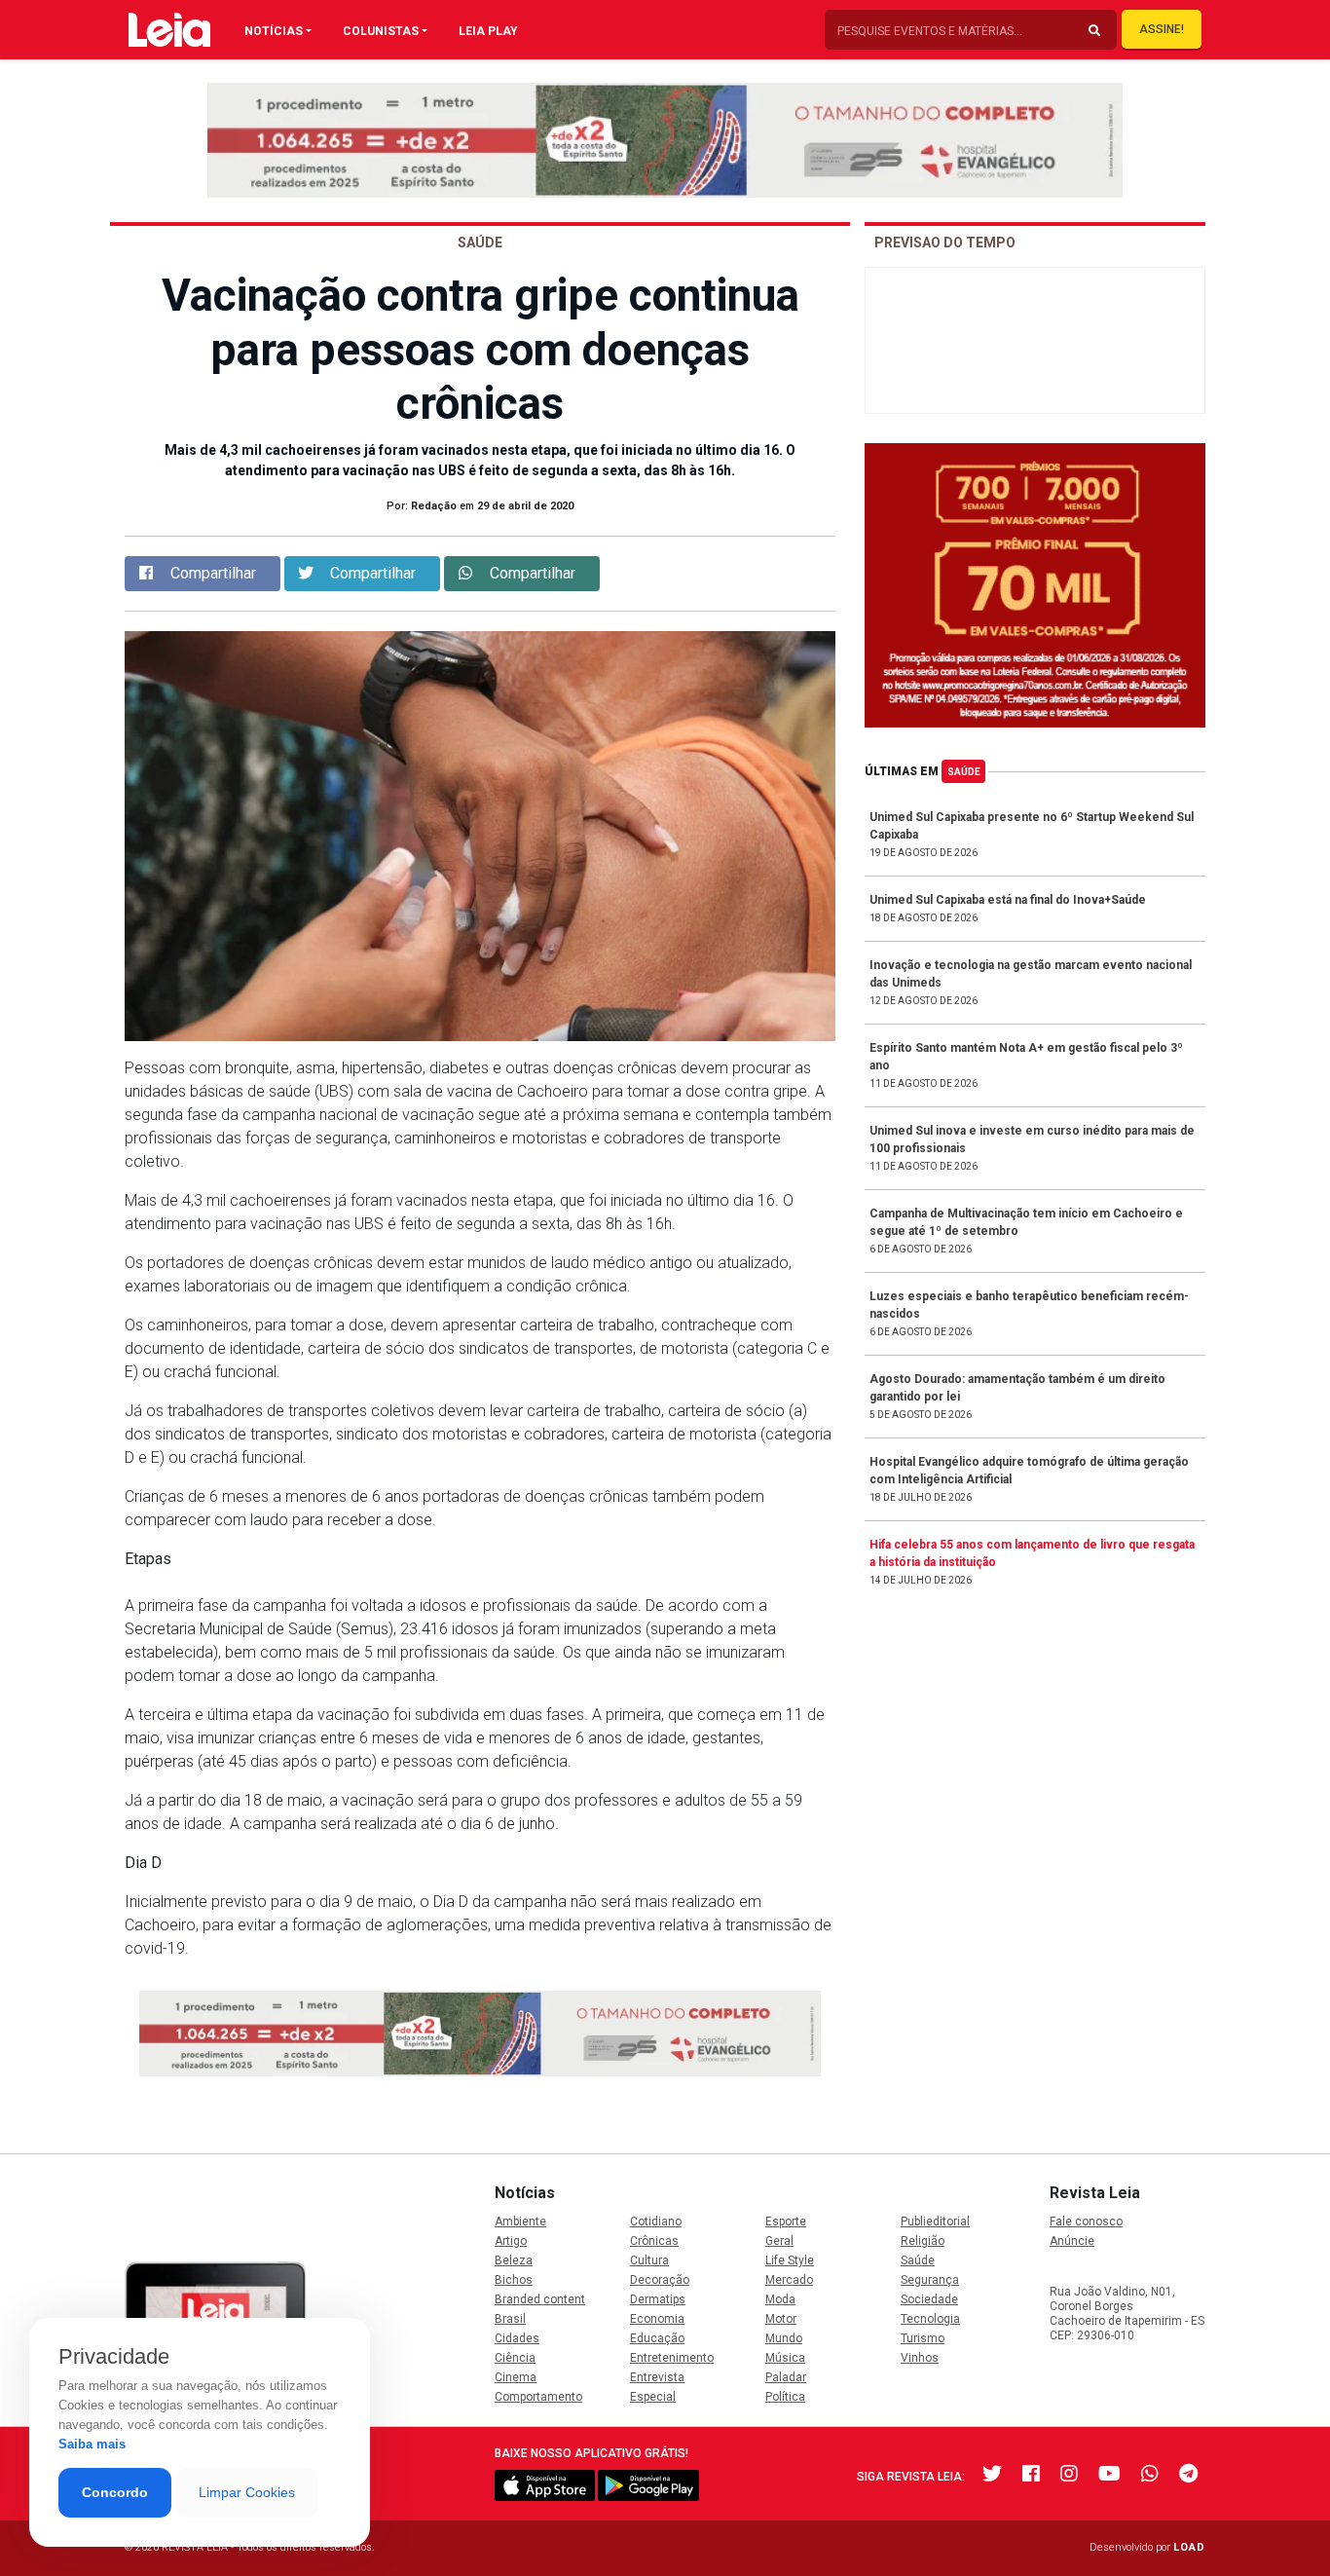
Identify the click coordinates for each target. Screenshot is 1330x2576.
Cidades (517, 2338)
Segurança (930, 2280)
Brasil (510, 2319)
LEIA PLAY (488, 31)
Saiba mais (92, 2444)
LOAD (1189, 2547)
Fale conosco (1086, 2221)
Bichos (514, 2280)
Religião (923, 2241)
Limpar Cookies (247, 2492)
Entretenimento (672, 2358)
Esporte (786, 2221)
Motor (781, 2319)
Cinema (516, 2377)
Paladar (786, 2377)
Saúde (964, 772)
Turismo (923, 2338)
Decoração (660, 2280)
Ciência (515, 2358)
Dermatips (658, 2299)
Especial (653, 2397)
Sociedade (929, 2299)
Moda (780, 2299)
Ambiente (520, 2221)
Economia (657, 2319)
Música (785, 2358)
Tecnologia (930, 2319)
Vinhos (920, 2358)
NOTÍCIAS (274, 31)
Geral (779, 2241)
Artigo (511, 2241)
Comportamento (538, 2397)
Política (785, 2397)
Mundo (784, 2338)
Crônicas (654, 2241)
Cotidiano (656, 2221)
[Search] (1094, 31)
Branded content (540, 2299)
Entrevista (657, 2377)
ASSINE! (1162, 29)
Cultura (649, 2260)
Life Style (790, 2260)
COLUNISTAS (381, 31)
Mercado (789, 2280)
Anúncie (1072, 2241)
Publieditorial (935, 2221)
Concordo (115, 2492)
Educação (657, 2338)
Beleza (514, 2260)
